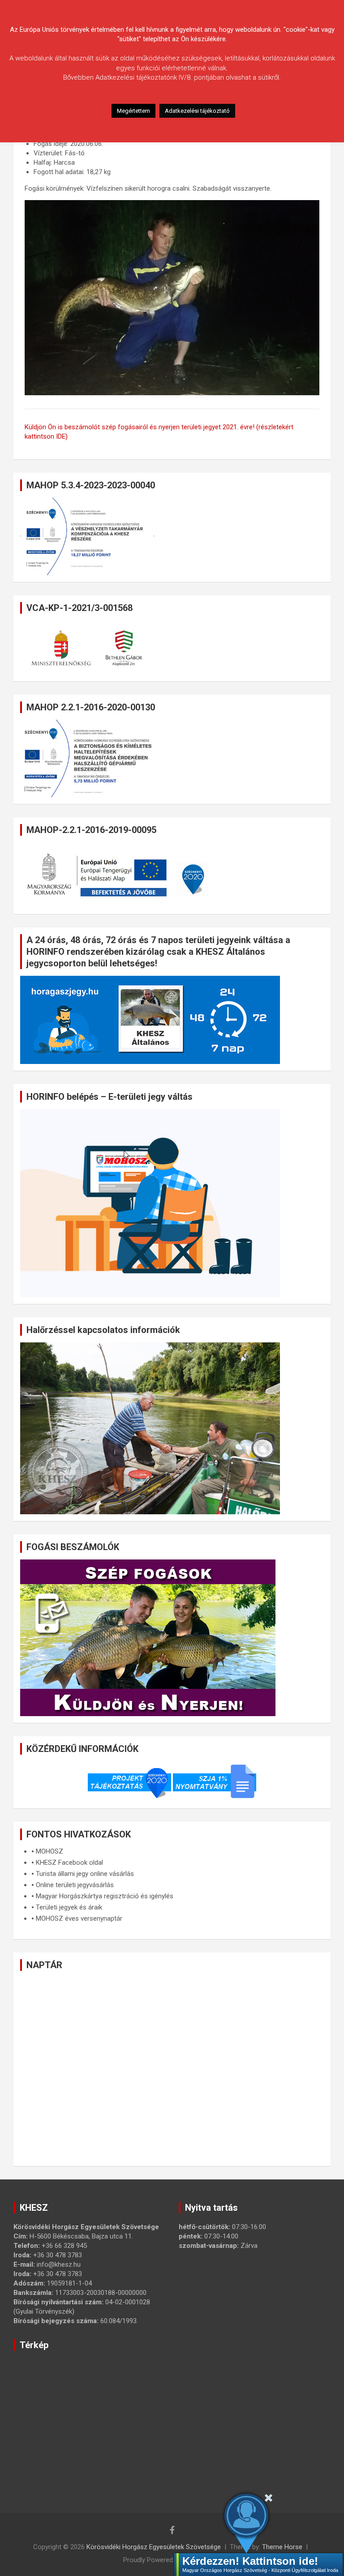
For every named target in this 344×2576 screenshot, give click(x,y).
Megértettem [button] (133, 111)
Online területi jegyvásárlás (75, 1885)
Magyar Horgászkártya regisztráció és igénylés (105, 1896)
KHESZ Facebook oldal (69, 1863)
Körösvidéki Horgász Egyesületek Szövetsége (154, 2547)
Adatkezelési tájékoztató (197, 111)
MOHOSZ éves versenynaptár (79, 1918)
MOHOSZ (49, 1851)
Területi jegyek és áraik (69, 1907)
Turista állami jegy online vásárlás (85, 1874)
